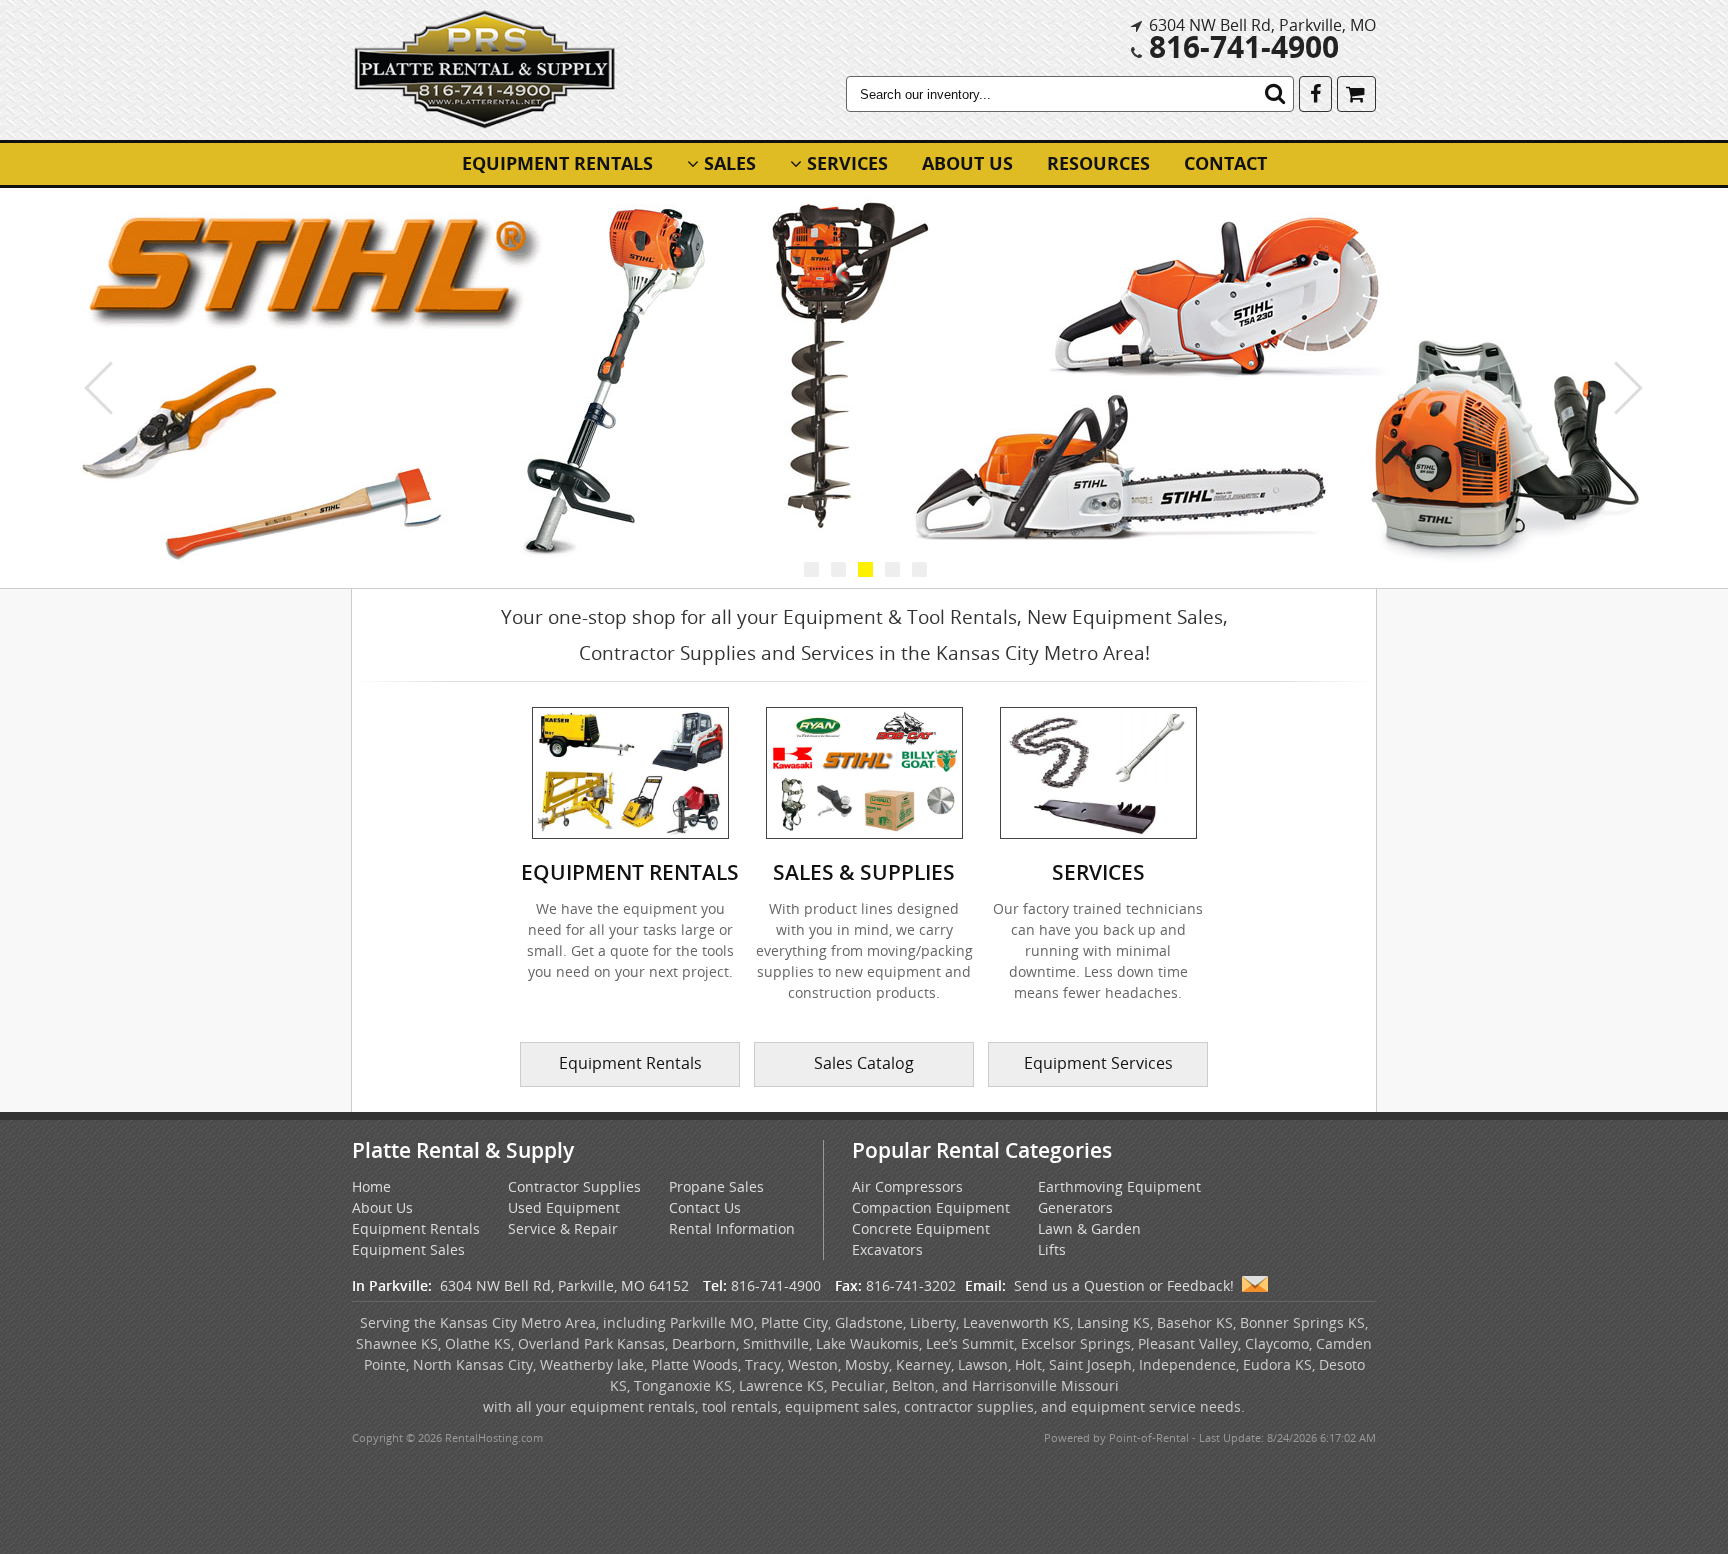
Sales (730, 163)
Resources (1098, 163)
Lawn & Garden (1089, 1228)
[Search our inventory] (1275, 94)
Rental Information (732, 1228)
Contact (1225, 163)
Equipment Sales (408, 1249)
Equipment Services (1098, 1063)
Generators (1075, 1207)
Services (847, 163)
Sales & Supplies (864, 872)
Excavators (887, 1249)
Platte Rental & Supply (463, 1150)
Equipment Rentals (557, 163)
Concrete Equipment (921, 1228)
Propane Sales (716, 1186)
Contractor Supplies (574, 1186)
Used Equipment (564, 1207)
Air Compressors (907, 1186)
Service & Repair (563, 1228)
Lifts (1052, 1249)
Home (371, 1186)
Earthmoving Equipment (1119, 1186)
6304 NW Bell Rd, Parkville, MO (1262, 25)
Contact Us (705, 1207)
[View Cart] (1356, 92)
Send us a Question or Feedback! (1124, 1285)
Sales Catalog (864, 1063)
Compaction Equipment (931, 1207)
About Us (967, 163)
